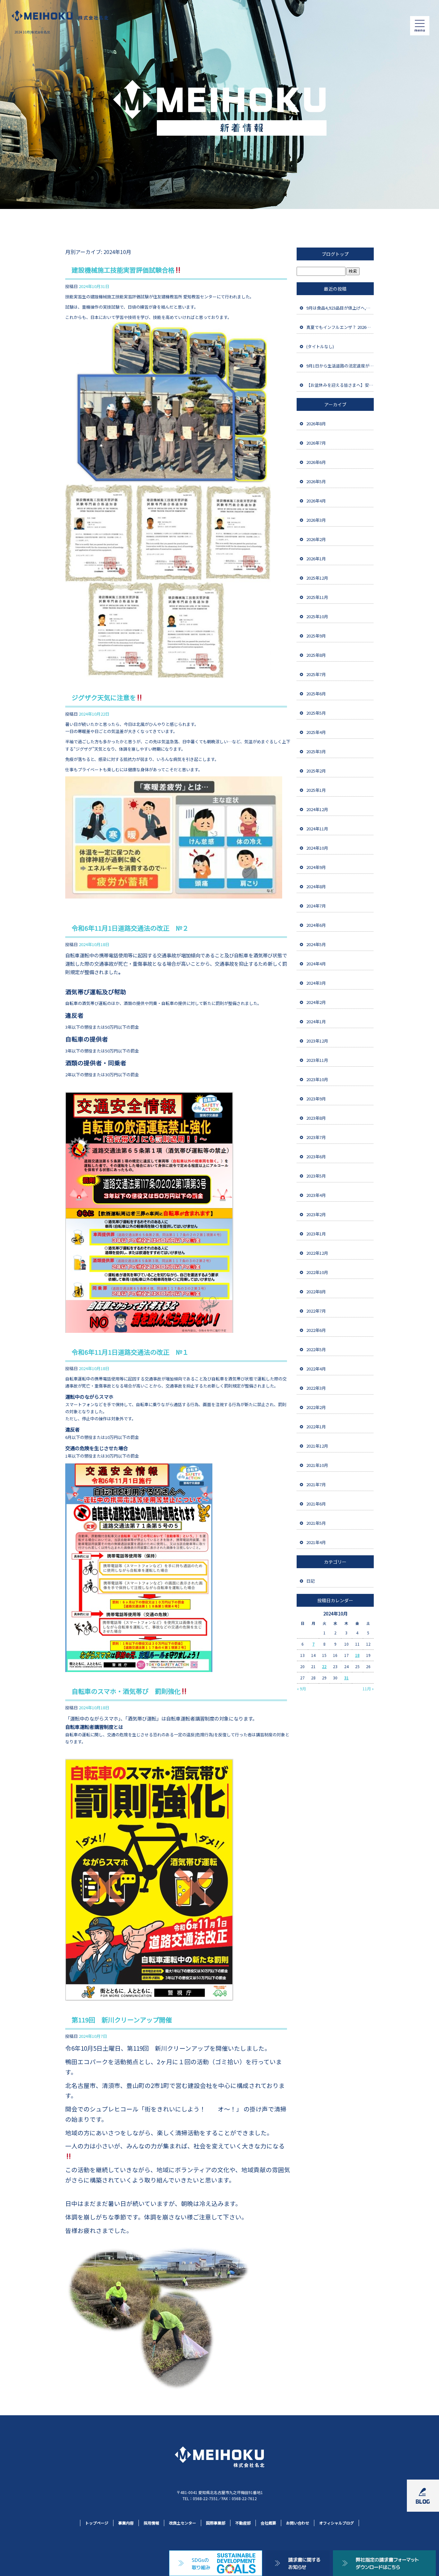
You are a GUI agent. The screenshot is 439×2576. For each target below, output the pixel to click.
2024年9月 (316, 867)
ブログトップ (335, 254)
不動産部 (243, 2523)
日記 (310, 1581)
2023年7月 (316, 1137)
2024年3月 (316, 983)
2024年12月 (317, 809)
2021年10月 (317, 1465)
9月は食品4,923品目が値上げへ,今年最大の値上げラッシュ (340, 308)
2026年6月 (316, 462)
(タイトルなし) (320, 346)
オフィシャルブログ (336, 2523)
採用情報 (151, 2523)
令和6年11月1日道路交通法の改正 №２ (130, 928)
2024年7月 (316, 906)
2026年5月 (316, 481)
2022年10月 (317, 1272)
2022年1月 (316, 1427)
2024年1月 (316, 1021)
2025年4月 (316, 732)
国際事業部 (216, 2523)
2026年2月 (316, 539)
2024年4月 (316, 964)
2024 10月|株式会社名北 (32, 32)
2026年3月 (316, 520)
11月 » (368, 1689)
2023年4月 (316, 1195)
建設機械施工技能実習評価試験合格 (123, 270)
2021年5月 (316, 1523)
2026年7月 (316, 443)
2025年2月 (316, 771)
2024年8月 (316, 886)
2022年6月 (316, 1330)
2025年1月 (316, 790)
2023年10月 (317, 1079)
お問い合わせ (298, 2523)
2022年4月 (316, 1369)
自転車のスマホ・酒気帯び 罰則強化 (126, 1691)
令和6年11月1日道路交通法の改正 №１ (130, 1352)
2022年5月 (316, 1349)
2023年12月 (317, 1041)
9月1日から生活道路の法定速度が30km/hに (340, 366)
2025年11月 (317, 597)
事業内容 (126, 2523)
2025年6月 (316, 694)
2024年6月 (316, 925)
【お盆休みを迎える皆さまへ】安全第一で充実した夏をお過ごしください (340, 385)
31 (346, 1678)
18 (357, 1655)
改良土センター (183, 2523)
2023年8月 (316, 1118)
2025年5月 (316, 713)
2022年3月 (316, 1388)
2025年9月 (316, 636)
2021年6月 (316, 1504)
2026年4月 (316, 501)
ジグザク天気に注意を (104, 697)
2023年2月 (316, 1214)
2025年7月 (316, 674)
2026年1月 (316, 559)
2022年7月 (316, 1311)
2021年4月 (316, 1542)
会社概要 (268, 2523)
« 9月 (301, 1689)
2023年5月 (316, 1176)
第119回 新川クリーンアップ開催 (122, 2020)
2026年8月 (316, 424)
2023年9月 (316, 1099)
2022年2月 (316, 1407)
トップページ (97, 2523)
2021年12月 (317, 1446)
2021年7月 (316, 1484)
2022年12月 (317, 1253)
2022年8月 (316, 1292)
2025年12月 (317, 578)
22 (324, 1666)
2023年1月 (316, 1234)
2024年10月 (317, 848)
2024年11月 (317, 829)
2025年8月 (316, 655)
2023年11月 (317, 1060)
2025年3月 (316, 751)
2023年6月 (316, 1157)
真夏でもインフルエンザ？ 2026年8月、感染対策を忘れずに (340, 327)
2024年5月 (316, 944)
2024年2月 (316, 1002)
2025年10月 (317, 616)
